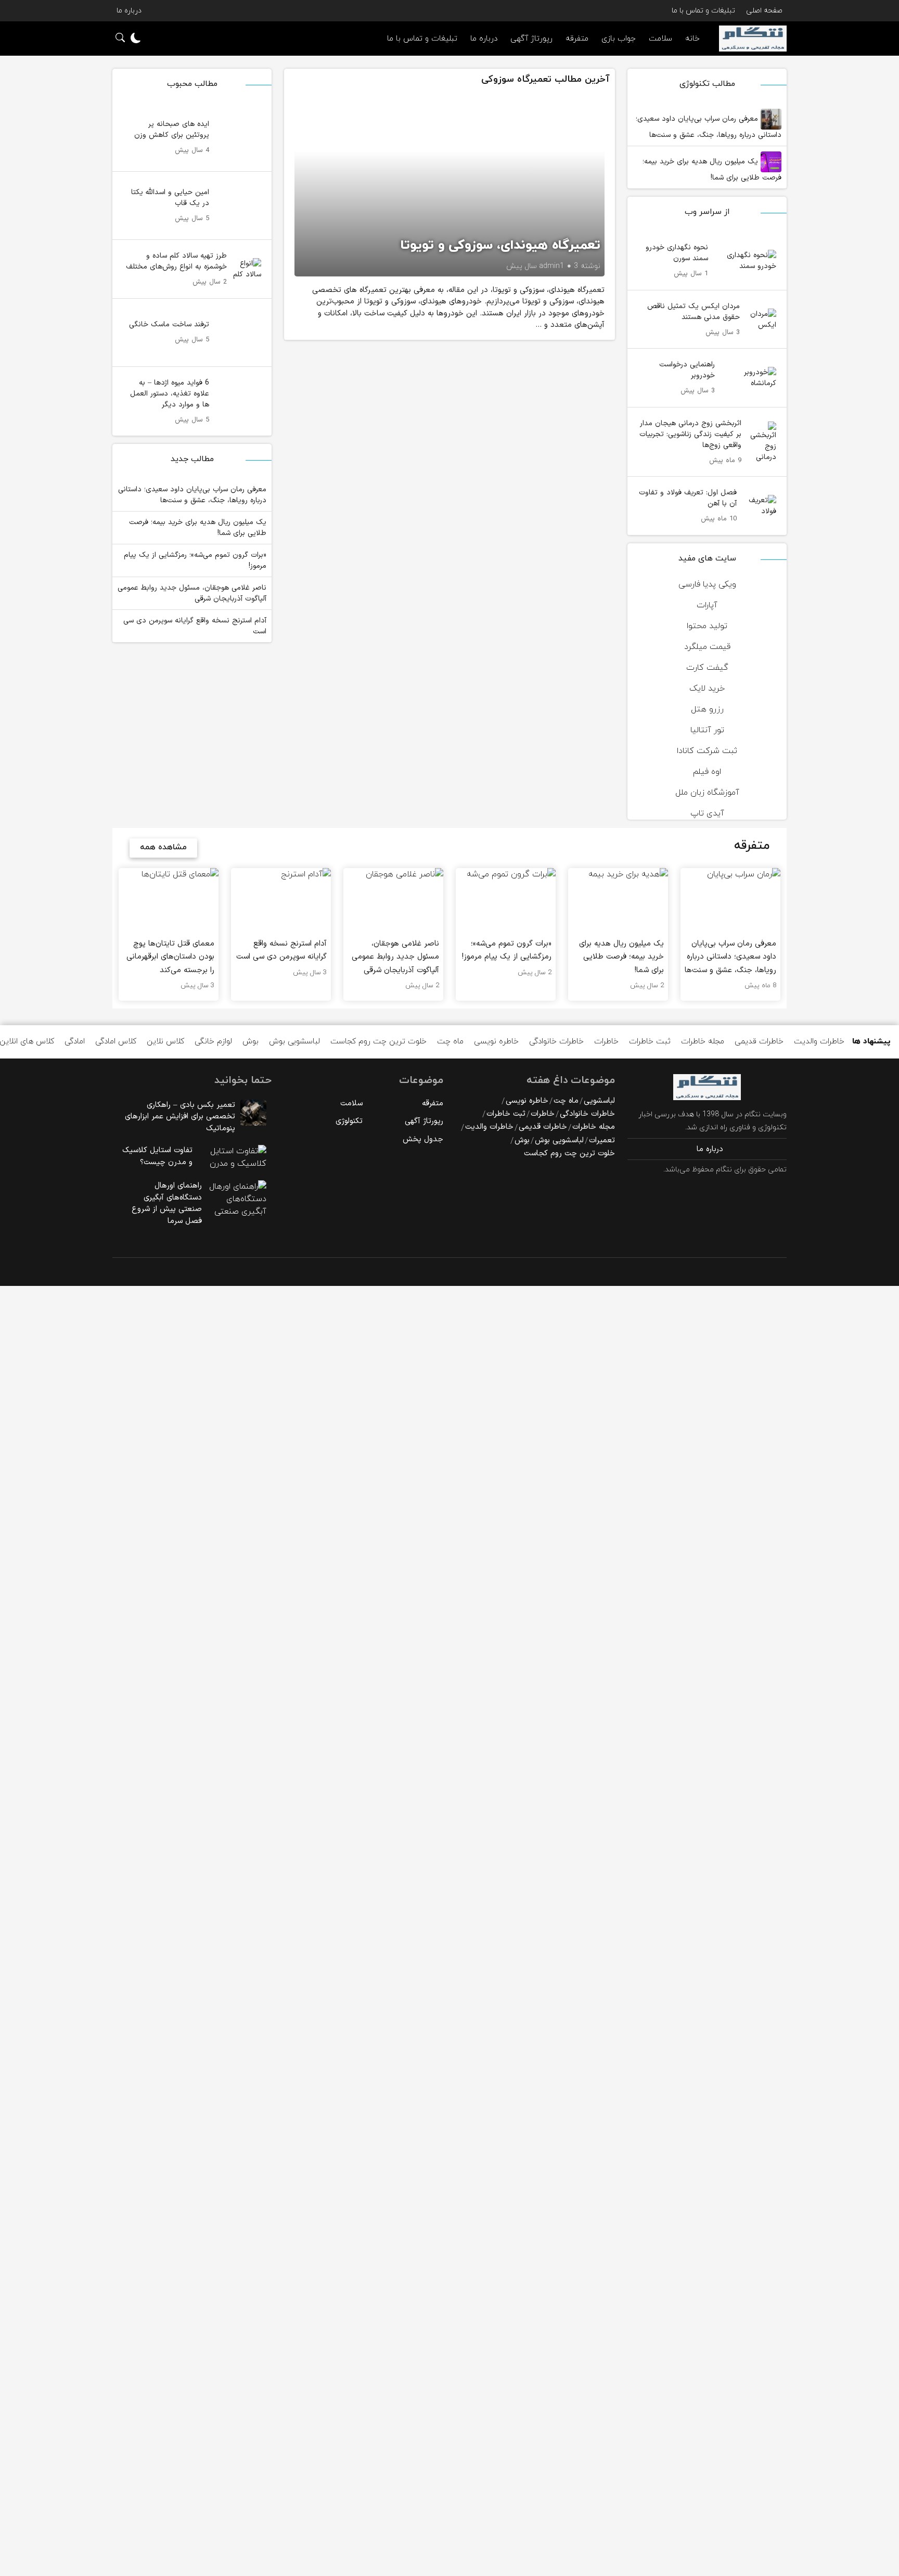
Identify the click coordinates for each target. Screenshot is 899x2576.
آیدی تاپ (707, 813)
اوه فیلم (707, 772)
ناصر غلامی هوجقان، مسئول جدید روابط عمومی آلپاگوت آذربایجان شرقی (192, 593)
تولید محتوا (707, 626)
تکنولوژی (349, 1121)
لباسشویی (599, 1101)
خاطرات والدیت (819, 1042)
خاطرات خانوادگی (556, 1042)
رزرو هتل (707, 709)
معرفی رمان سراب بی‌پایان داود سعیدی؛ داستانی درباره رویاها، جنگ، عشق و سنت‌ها (709, 127)
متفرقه (577, 39)
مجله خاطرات (703, 1042)
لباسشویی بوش (294, 1042)
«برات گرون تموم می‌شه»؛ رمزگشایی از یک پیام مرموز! (195, 560)
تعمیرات (602, 1140)
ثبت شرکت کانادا (707, 751)
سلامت (660, 39)
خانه (692, 39)
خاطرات (606, 1042)
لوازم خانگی (213, 1042)
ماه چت (450, 1042)
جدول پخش (423, 1139)
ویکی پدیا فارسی (707, 584)
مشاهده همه (163, 847)
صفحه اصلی (764, 11)
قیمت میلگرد (707, 647)
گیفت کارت (707, 668)
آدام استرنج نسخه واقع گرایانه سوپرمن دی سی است (195, 626)
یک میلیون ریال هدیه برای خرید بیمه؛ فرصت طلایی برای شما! (712, 170)
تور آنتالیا (707, 730)
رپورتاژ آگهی (531, 39)
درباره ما (129, 11)
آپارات (707, 605)
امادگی (75, 1042)
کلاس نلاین (165, 1042)
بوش (251, 1042)
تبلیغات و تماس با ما (703, 11)
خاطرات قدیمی (759, 1042)
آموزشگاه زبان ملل (707, 793)
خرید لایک (707, 688)
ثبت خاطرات (650, 1042)
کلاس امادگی (116, 1042)
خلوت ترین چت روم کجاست (378, 1042)
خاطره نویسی (496, 1042)
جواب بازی (619, 39)
